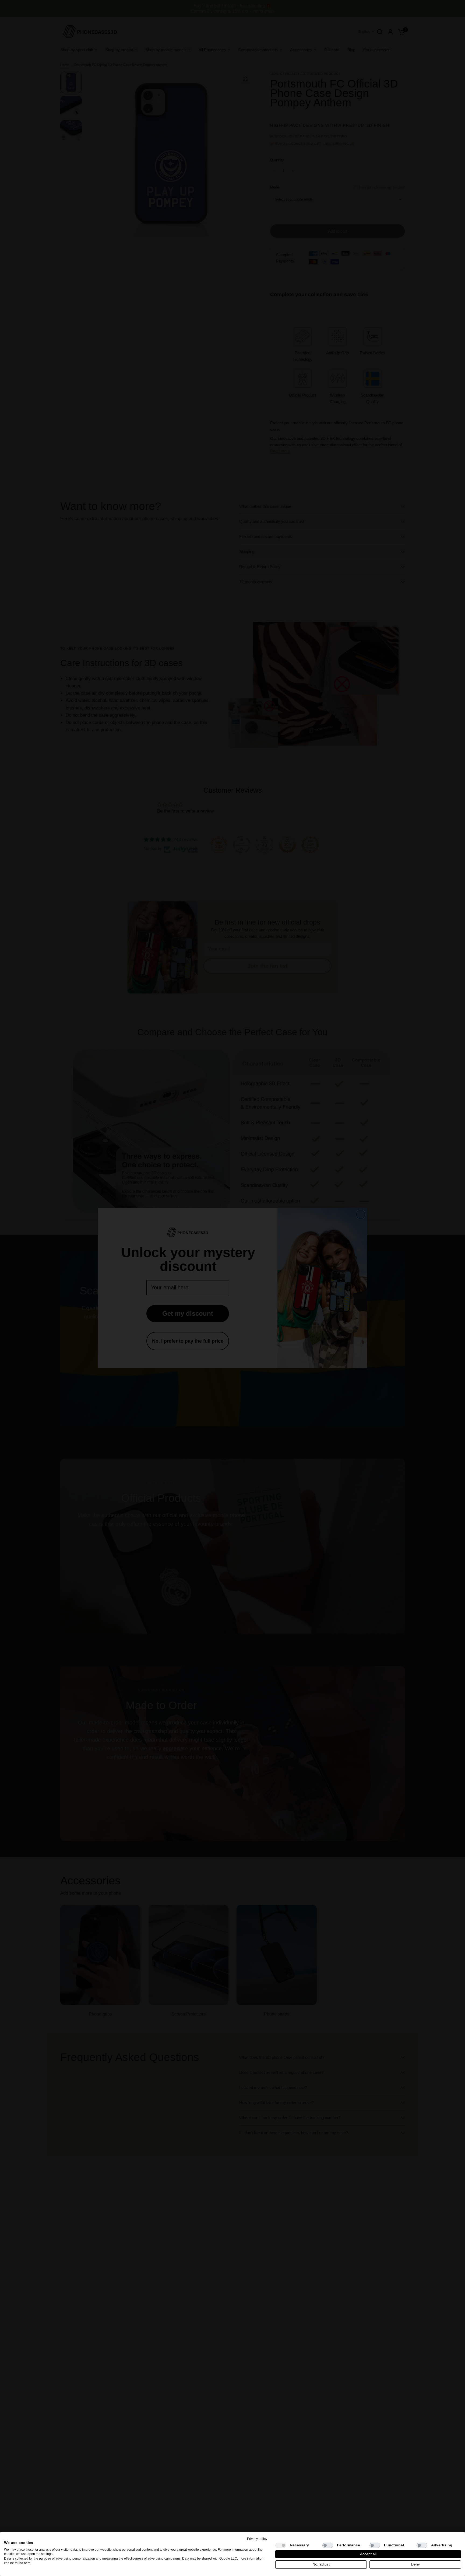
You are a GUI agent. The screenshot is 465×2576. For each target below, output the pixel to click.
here (27, 2563)
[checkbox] (281, 2545)
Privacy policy (257, 2539)
